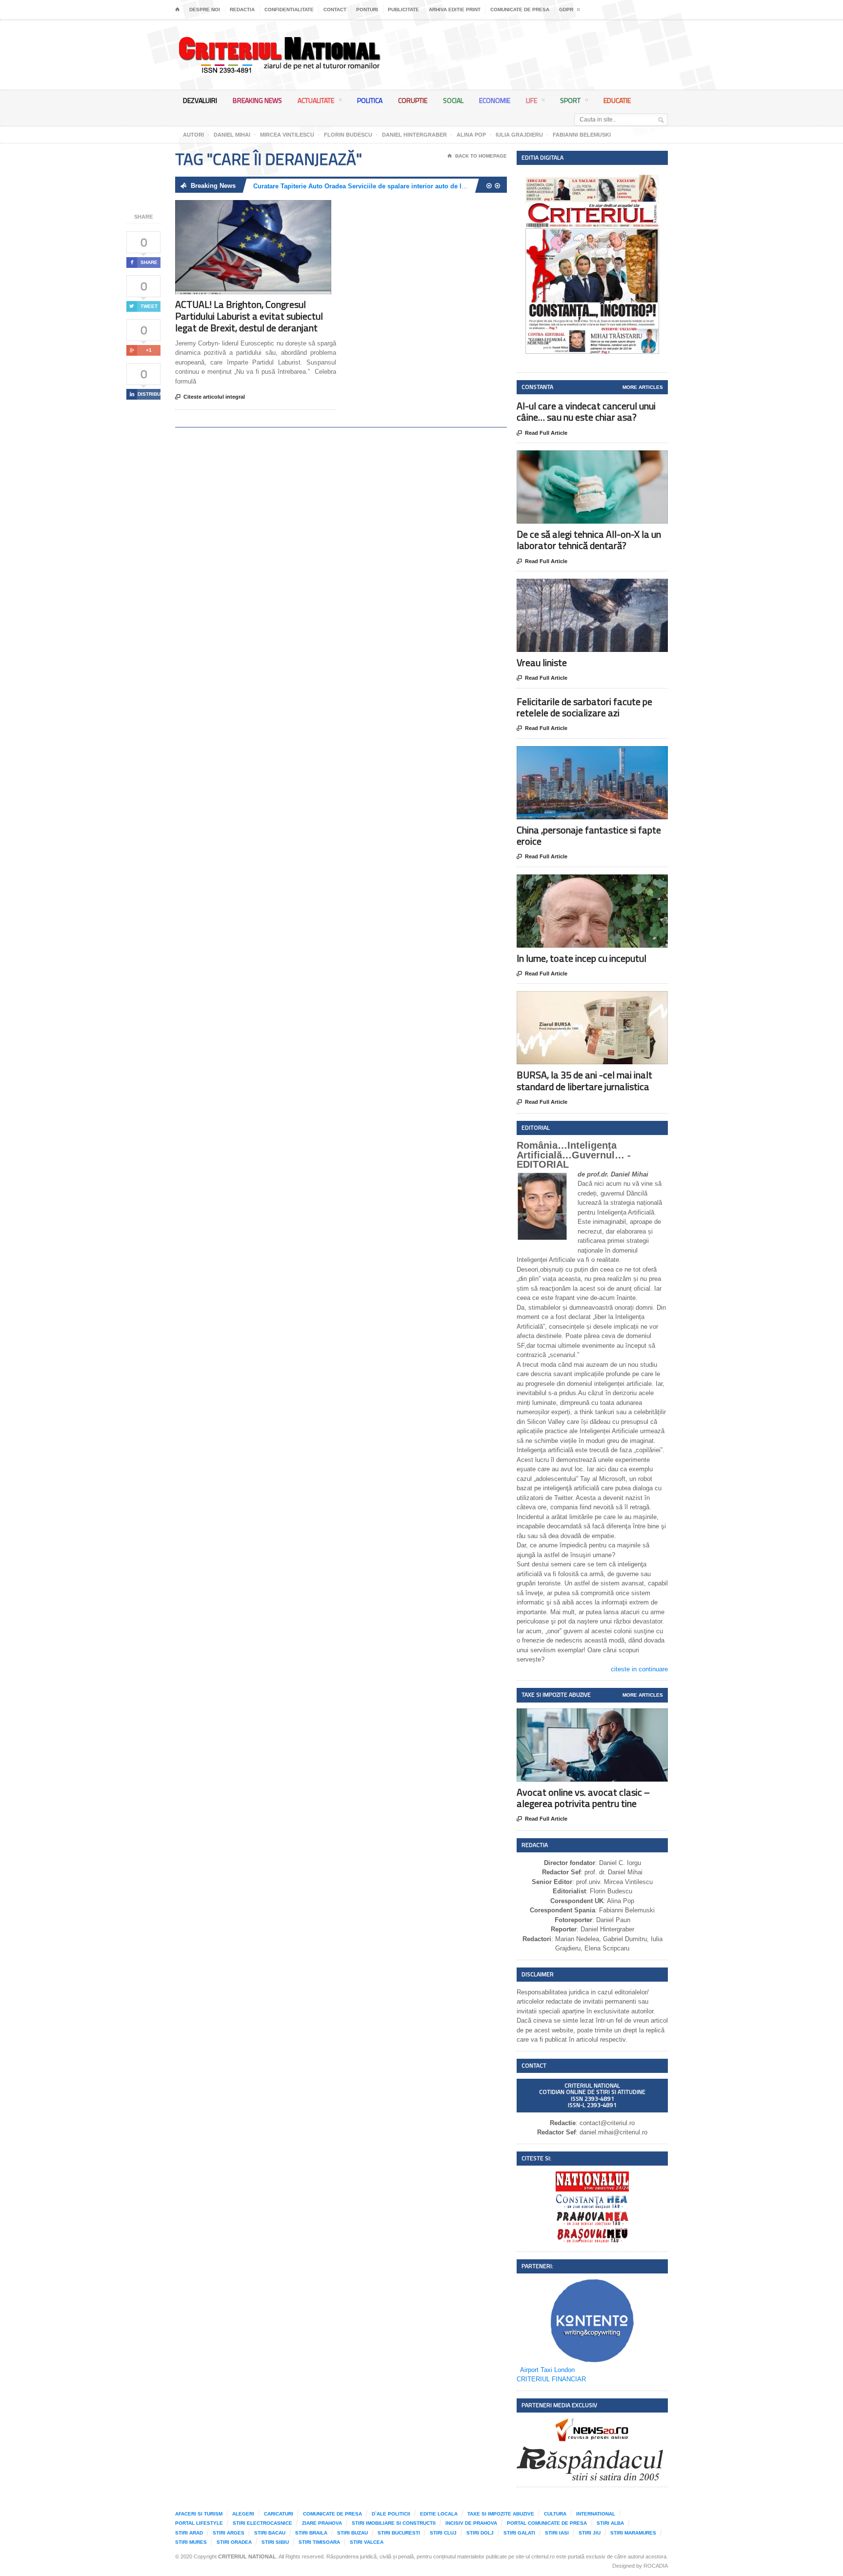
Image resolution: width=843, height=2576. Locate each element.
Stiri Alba (610, 2523)
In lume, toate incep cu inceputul (582, 958)
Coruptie (413, 100)
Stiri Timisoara (319, 2542)
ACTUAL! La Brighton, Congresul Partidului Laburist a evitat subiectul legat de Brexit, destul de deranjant (249, 316)
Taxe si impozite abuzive (501, 2514)
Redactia (242, 10)
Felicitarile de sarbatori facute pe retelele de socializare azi (584, 707)
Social (453, 100)
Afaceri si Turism (199, 2514)
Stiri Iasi (557, 2533)
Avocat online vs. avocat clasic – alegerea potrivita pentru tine (583, 1798)
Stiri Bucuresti (399, 2533)
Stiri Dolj (480, 2533)
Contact (335, 10)
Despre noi (205, 10)
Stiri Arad (189, 2533)
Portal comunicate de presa (547, 2523)
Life (532, 100)
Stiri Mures (191, 2542)
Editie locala (439, 2514)
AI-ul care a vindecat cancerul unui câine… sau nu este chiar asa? (586, 411)
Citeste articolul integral (210, 397)
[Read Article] (265, 209)
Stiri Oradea (234, 2542)
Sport (570, 100)
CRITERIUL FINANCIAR (551, 2379)
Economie (495, 100)
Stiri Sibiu (275, 2542)
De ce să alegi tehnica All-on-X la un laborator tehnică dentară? (589, 540)
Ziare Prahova (322, 2523)
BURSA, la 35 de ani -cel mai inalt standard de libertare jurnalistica (584, 1080)
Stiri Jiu (590, 2533)
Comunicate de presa (520, 10)
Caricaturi (279, 2514)
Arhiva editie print (455, 10)
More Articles (643, 387)
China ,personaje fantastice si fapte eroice (589, 835)
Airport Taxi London (547, 2370)
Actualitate (316, 100)
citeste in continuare (639, 1669)
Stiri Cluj (443, 2533)
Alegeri (243, 2514)
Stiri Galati (519, 2533)
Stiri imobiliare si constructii (394, 2523)
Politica (370, 100)
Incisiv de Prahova (471, 2523)
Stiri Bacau (270, 2533)
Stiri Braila (311, 2533)
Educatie (617, 100)
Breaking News (257, 100)
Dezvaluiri (200, 100)
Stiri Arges (229, 2533)
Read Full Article (542, 433)
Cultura (555, 2514)
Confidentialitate (289, 10)
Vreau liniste (542, 662)
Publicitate (403, 10)
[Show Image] (241, 209)
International (596, 2514)
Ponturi (367, 10)
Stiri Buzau (352, 2533)
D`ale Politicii (391, 2514)
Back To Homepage (477, 156)
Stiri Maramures (633, 2533)
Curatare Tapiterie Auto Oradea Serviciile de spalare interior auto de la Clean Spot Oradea (388, 186)
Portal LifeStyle (199, 2523)
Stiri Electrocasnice (262, 2523)
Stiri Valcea (367, 2542)
